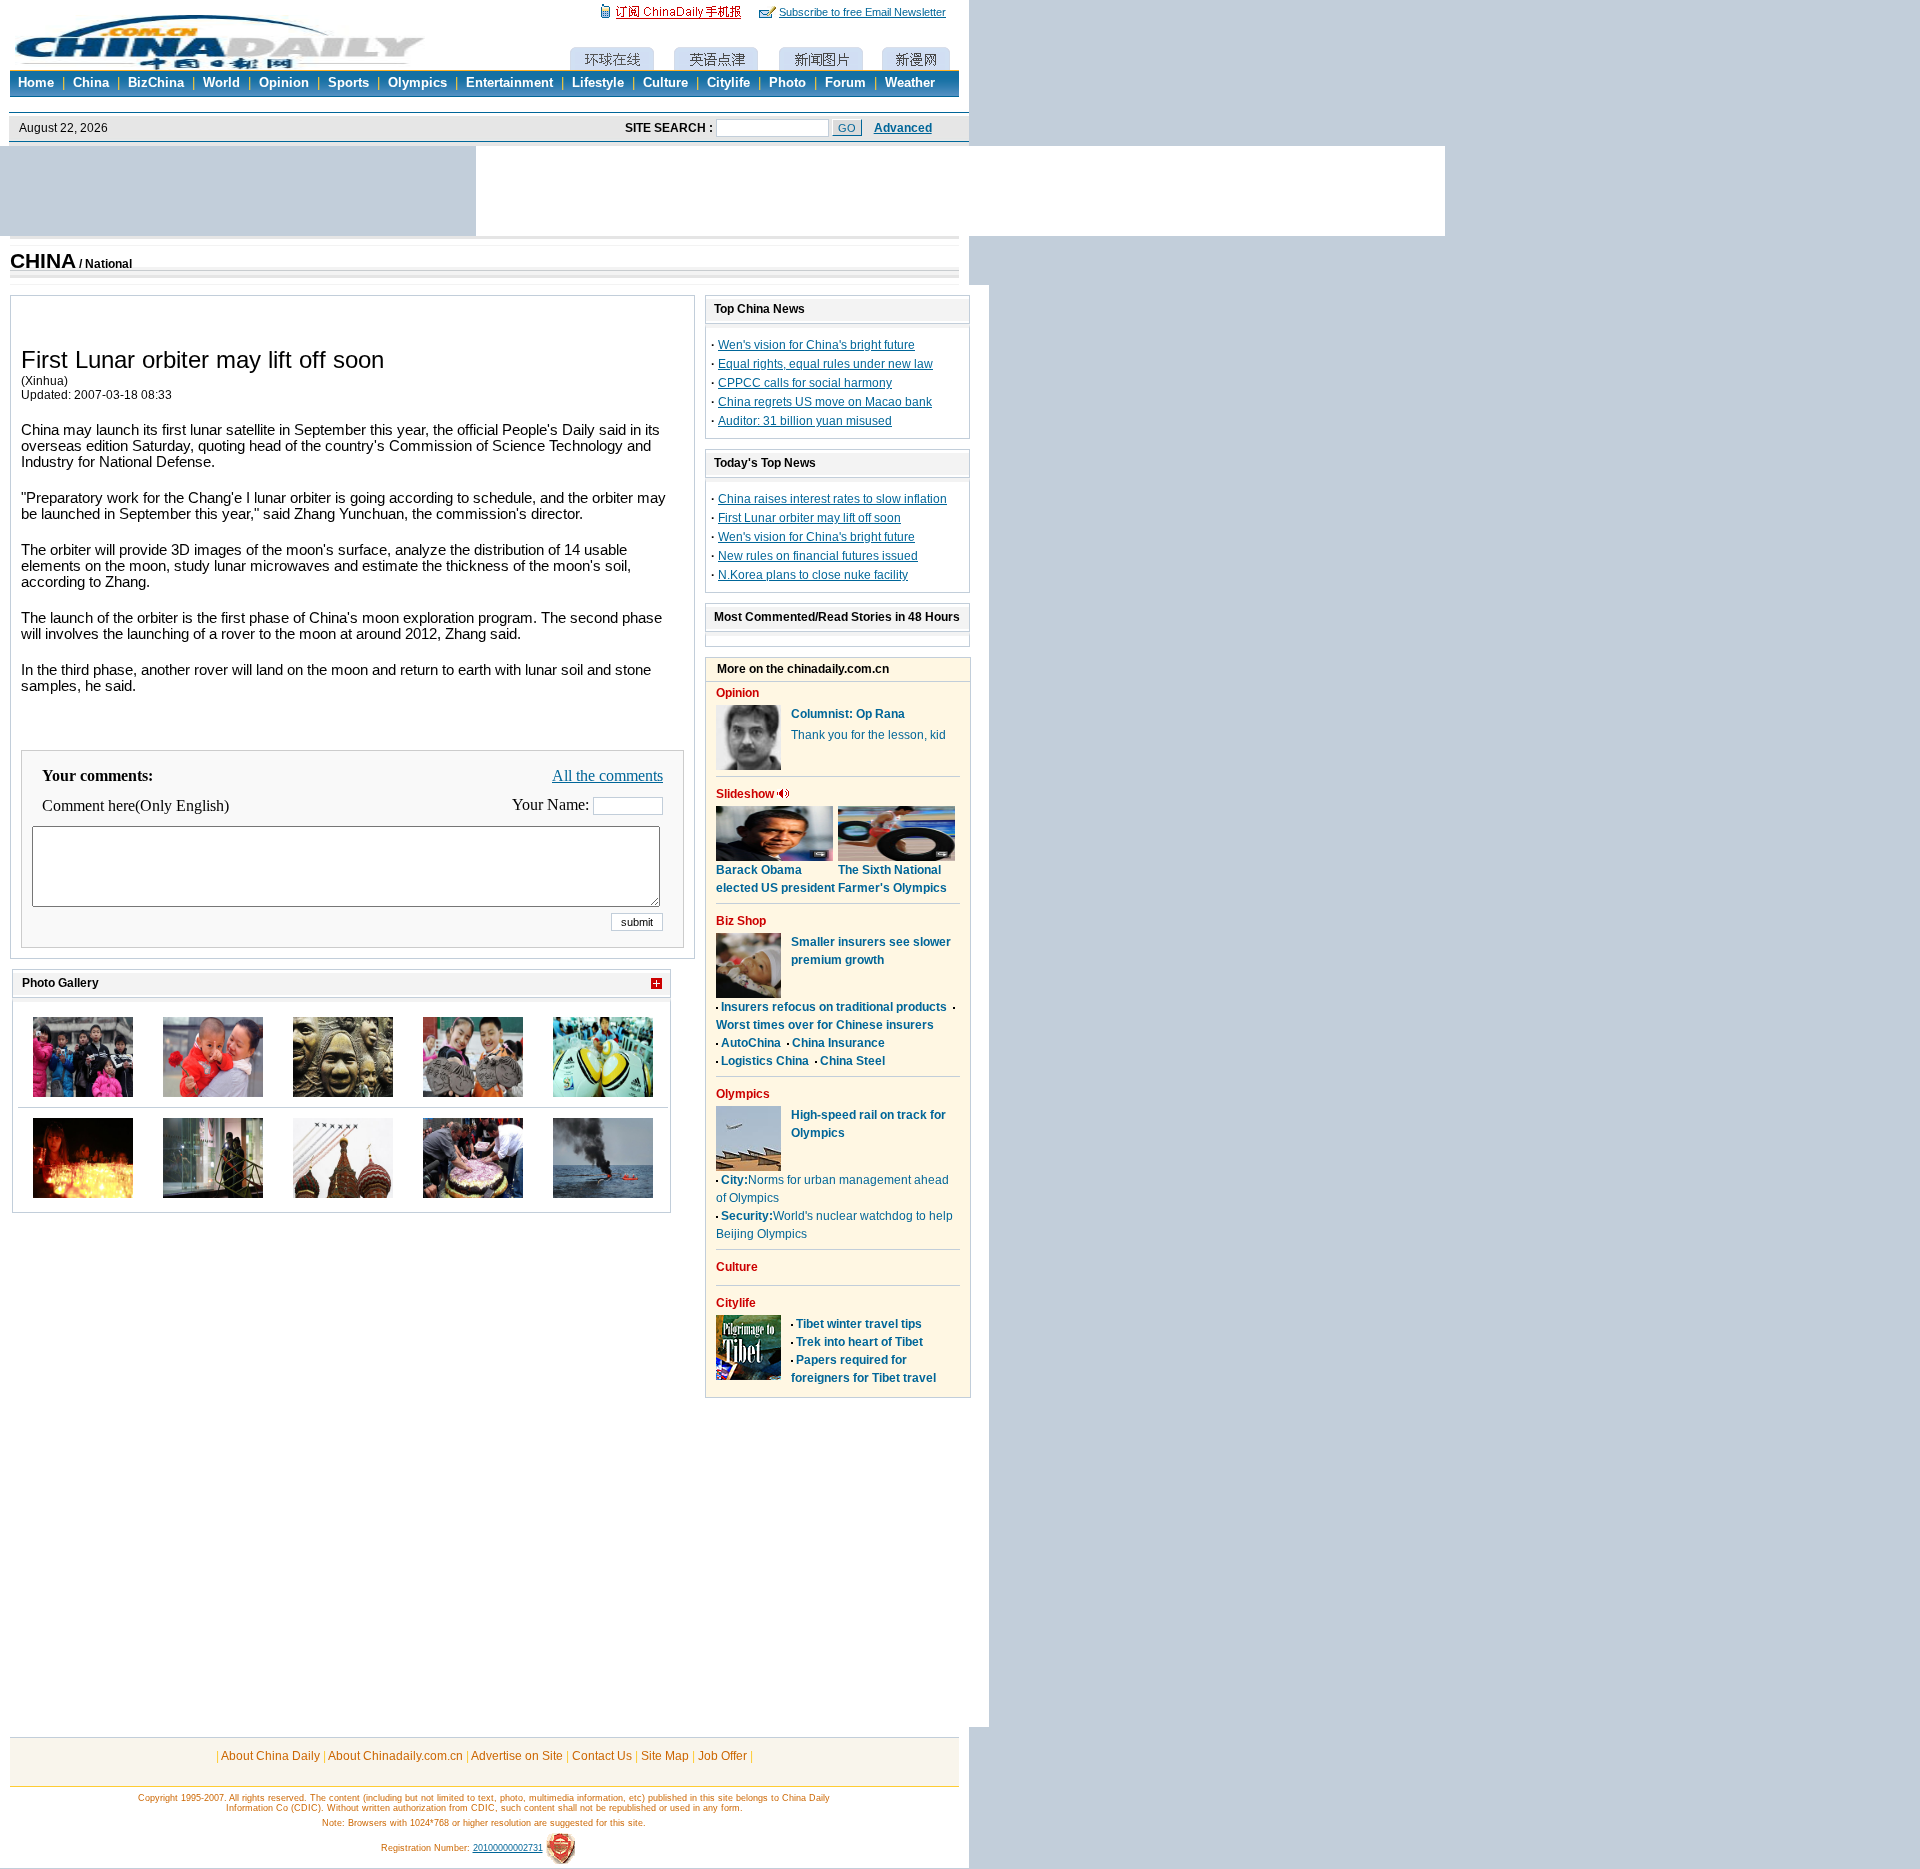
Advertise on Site (517, 1756)
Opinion (284, 83)
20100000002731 (508, 1848)
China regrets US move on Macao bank (825, 402)
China (91, 83)
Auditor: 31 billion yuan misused (805, 421)
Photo (787, 83)
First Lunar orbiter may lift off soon (809, 518)
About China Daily (270, 1756)
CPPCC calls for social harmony (805, 383)
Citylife (728, 83)
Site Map (665, 1756)
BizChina (156, 83)
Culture (665, 83)
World (221, 83)
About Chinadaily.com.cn (395, 1756)
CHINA (43, 261)
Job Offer (722, 1756)
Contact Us (602, 1756)
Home (36, 83)
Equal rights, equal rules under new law (825, 364)
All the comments (607, 775)
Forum (845, 83)
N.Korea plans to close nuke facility (813, 575)
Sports (348, 83)
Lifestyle (598, 83)
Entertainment (509, 83)
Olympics (417, 83)
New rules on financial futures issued (818, 556)
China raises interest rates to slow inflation (832, 499)
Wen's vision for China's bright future (816, 345)
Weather (910, 83)
